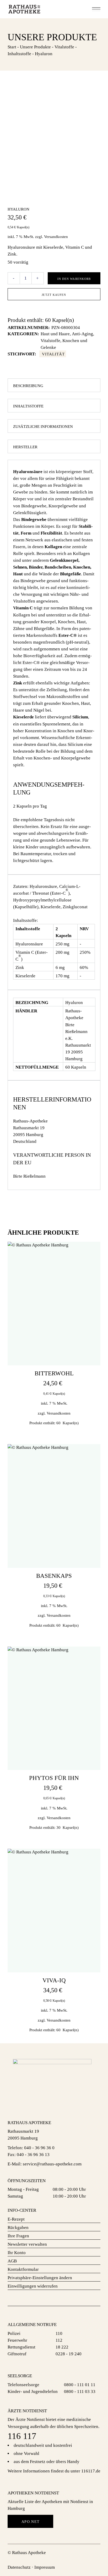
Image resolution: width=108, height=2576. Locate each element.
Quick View (92, 1254)
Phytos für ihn (54, 1778)
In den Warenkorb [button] (54, 1364)
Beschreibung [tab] (28, 386)
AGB (12, 2261)
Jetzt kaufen (54, 295)
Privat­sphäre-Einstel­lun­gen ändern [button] (40, 2278)
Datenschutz (19, 2567)
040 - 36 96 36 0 (39, 2148)
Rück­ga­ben (18, 2228)
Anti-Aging (82, 334)
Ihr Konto (17, 2253)
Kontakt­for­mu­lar (23, 2269)
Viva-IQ (54, 1980)
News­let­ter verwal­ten (27, 2244)
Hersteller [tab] (25, 447)
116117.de (91, 2471)
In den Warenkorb (74, 279)
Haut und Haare (55, 334)
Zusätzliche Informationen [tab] (43, 427)
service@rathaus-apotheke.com (52, 2164)
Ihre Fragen (18, 2236)
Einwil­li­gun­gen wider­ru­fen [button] (33, 2286)
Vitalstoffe (50, 341)
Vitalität (53, 354)
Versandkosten (56, 237)
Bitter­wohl (54, 1373)
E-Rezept (16, 2219)
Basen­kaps (54, 1576)
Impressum (45, 2567)
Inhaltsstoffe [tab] (28, 406)
